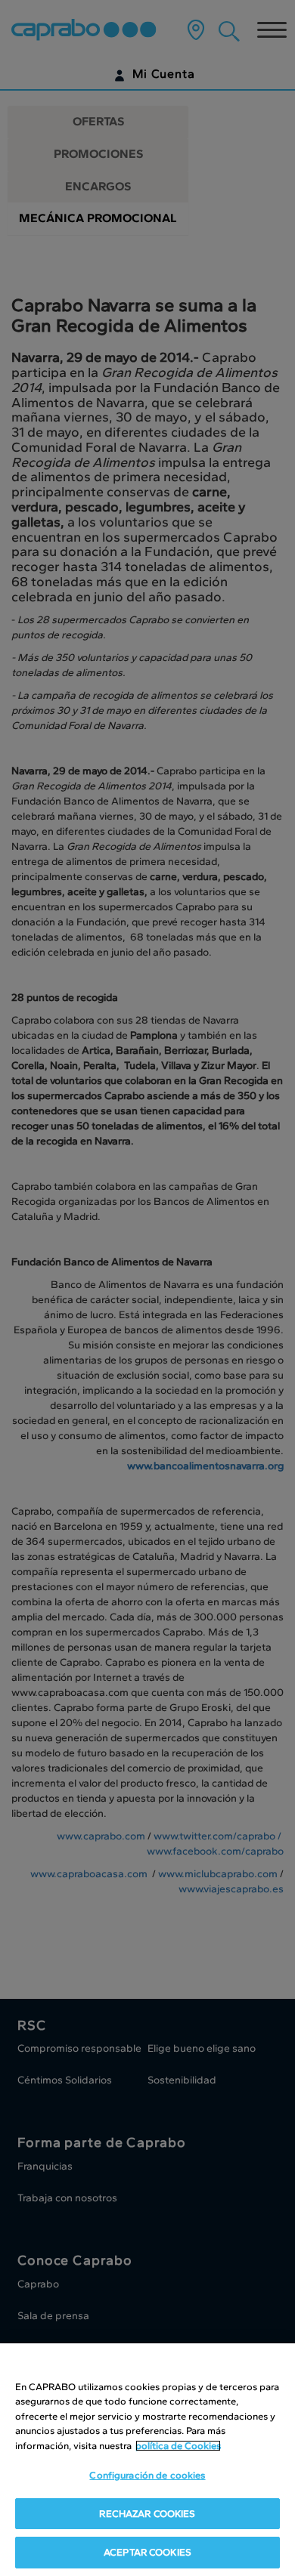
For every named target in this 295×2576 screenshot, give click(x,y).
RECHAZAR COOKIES (147, 2514)
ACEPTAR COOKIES (147, 2552)
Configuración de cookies (147, 2475)
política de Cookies (178, 2446)
